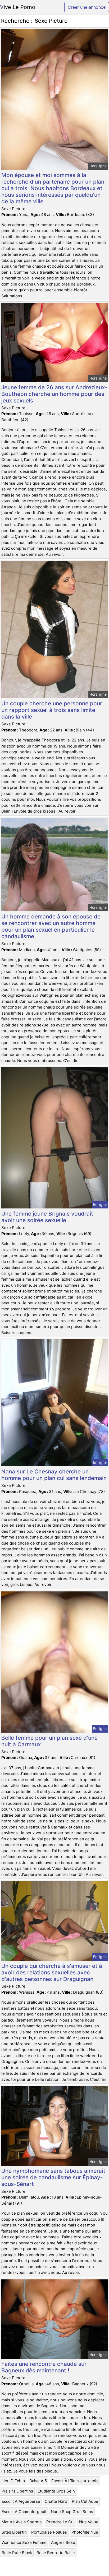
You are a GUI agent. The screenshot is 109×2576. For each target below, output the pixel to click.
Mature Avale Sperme (22, 2522)
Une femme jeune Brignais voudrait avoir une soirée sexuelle (47, 1217)
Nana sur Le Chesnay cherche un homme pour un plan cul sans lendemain (54, 1475)
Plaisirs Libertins (17, 2491)
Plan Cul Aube (85, 2501)
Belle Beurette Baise (56, 2553)
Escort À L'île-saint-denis (75, 2481)
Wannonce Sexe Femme (24, 2542)
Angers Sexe (63, 2542)
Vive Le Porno (18, 7)
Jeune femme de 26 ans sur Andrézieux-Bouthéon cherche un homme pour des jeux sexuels (54, 394)
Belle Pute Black (17, 2553)
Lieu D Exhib (13, 2481)
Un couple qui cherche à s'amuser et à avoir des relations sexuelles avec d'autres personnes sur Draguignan (52, 1972)
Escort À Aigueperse (21, 2501)
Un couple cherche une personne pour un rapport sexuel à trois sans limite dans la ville (52, 710)
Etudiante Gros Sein (56, 2491)
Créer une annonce (87, 7)
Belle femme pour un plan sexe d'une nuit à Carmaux (49, 1741)
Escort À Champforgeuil (24, 2512)
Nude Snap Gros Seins (72, 2512)
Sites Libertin (14, 2532)
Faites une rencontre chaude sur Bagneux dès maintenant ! (44, 2367)
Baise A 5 (38, 2481)
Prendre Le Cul (60, 2522)
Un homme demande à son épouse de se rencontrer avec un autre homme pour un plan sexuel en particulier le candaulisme (51, 926)
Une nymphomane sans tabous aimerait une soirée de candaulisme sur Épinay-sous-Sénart (53, 2177)
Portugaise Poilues (49, 2532)
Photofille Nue (85, 2532)
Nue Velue (89, 2522)
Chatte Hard (56, 2501)
